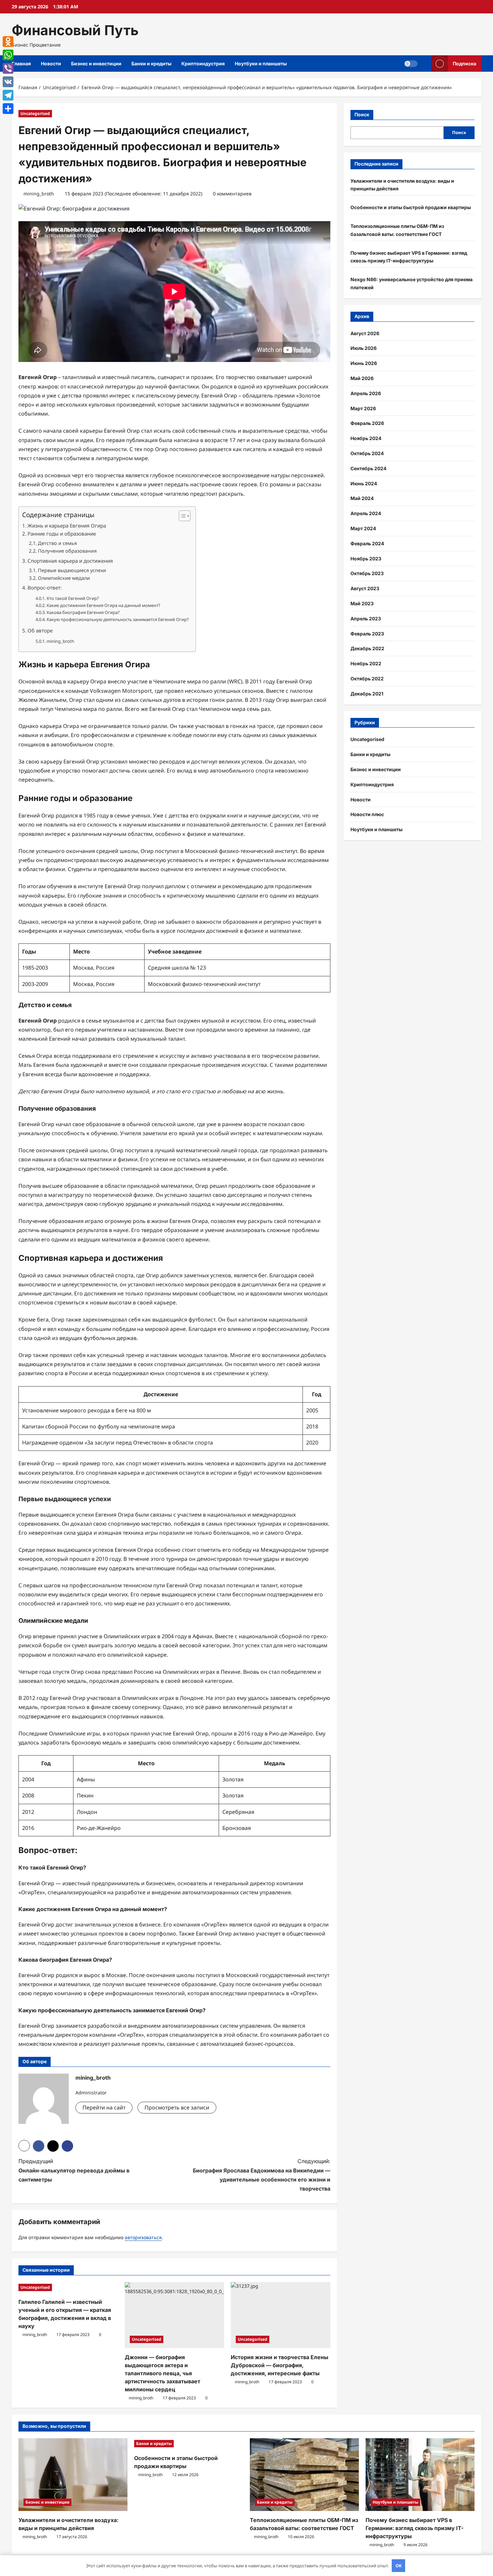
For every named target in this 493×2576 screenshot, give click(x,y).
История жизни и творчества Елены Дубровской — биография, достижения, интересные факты (280, 2365)
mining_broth (39, 194)
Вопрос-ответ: (45, 588)
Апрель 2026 (366, 393)
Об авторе (40, 630)
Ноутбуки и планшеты (261, 64)
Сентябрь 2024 (368, 468)
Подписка (464, 64)
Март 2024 (363, 528)
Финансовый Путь (75, 30)
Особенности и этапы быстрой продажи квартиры (411, 207)
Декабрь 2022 (367, 648)
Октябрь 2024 (367, 453)
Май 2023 (362, 603)
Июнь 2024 (364, 483)
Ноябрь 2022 (366, 663)
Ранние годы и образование (62, 534)
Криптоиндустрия (203, 64)
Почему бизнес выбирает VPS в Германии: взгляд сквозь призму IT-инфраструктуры (415, 2528)
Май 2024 (362, 498)
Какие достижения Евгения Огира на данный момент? (103, 605)
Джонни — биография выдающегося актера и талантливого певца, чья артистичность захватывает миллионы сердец (162, 2373)
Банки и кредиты (151, 64)
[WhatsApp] (8, 55)
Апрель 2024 (366, 513)
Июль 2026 (364, 348)
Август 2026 (365, 333)
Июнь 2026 (364, 363)
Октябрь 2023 (367, 573)
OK (399, 2566)
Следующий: (262, 2175)
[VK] (8, 82)
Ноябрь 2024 (366, 438)
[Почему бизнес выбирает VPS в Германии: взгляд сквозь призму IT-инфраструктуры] (420, 2475)
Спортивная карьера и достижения (70, 561)
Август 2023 (365, 588)
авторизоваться (143, 2237)
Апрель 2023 (366, 619)
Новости (51, 64)
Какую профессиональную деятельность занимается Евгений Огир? (118, 619)
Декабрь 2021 (367, 694)
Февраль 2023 (367, 634)
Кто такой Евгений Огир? (73, 598)
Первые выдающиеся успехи (72, 570)
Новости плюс (367, 814)
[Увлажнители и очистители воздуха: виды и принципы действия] (73, 2475)
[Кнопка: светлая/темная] (411, 64)
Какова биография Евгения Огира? (83, 612)
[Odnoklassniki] (8, 42)
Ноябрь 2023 (366, 559)
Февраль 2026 (367, 423)
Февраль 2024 (367, 543)
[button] (181, 516)
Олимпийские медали (64, 578)
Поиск (362, 114)
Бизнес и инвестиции (96, 64)
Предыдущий (74, 2170)
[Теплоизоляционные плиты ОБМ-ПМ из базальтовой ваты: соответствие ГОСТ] (304, 2475)
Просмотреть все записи (177, 2107)
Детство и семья (57, 543)
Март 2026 (363, 408)
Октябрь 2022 (367, 679)
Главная (21, 64)
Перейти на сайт (104, 2107)
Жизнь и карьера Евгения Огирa (67, 526)
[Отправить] (8, 109)
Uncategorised (35, 113)
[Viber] (8, 68)
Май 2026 (362, 378)
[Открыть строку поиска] (424, 64)
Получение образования (67, 551)
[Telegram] (8, 95)
